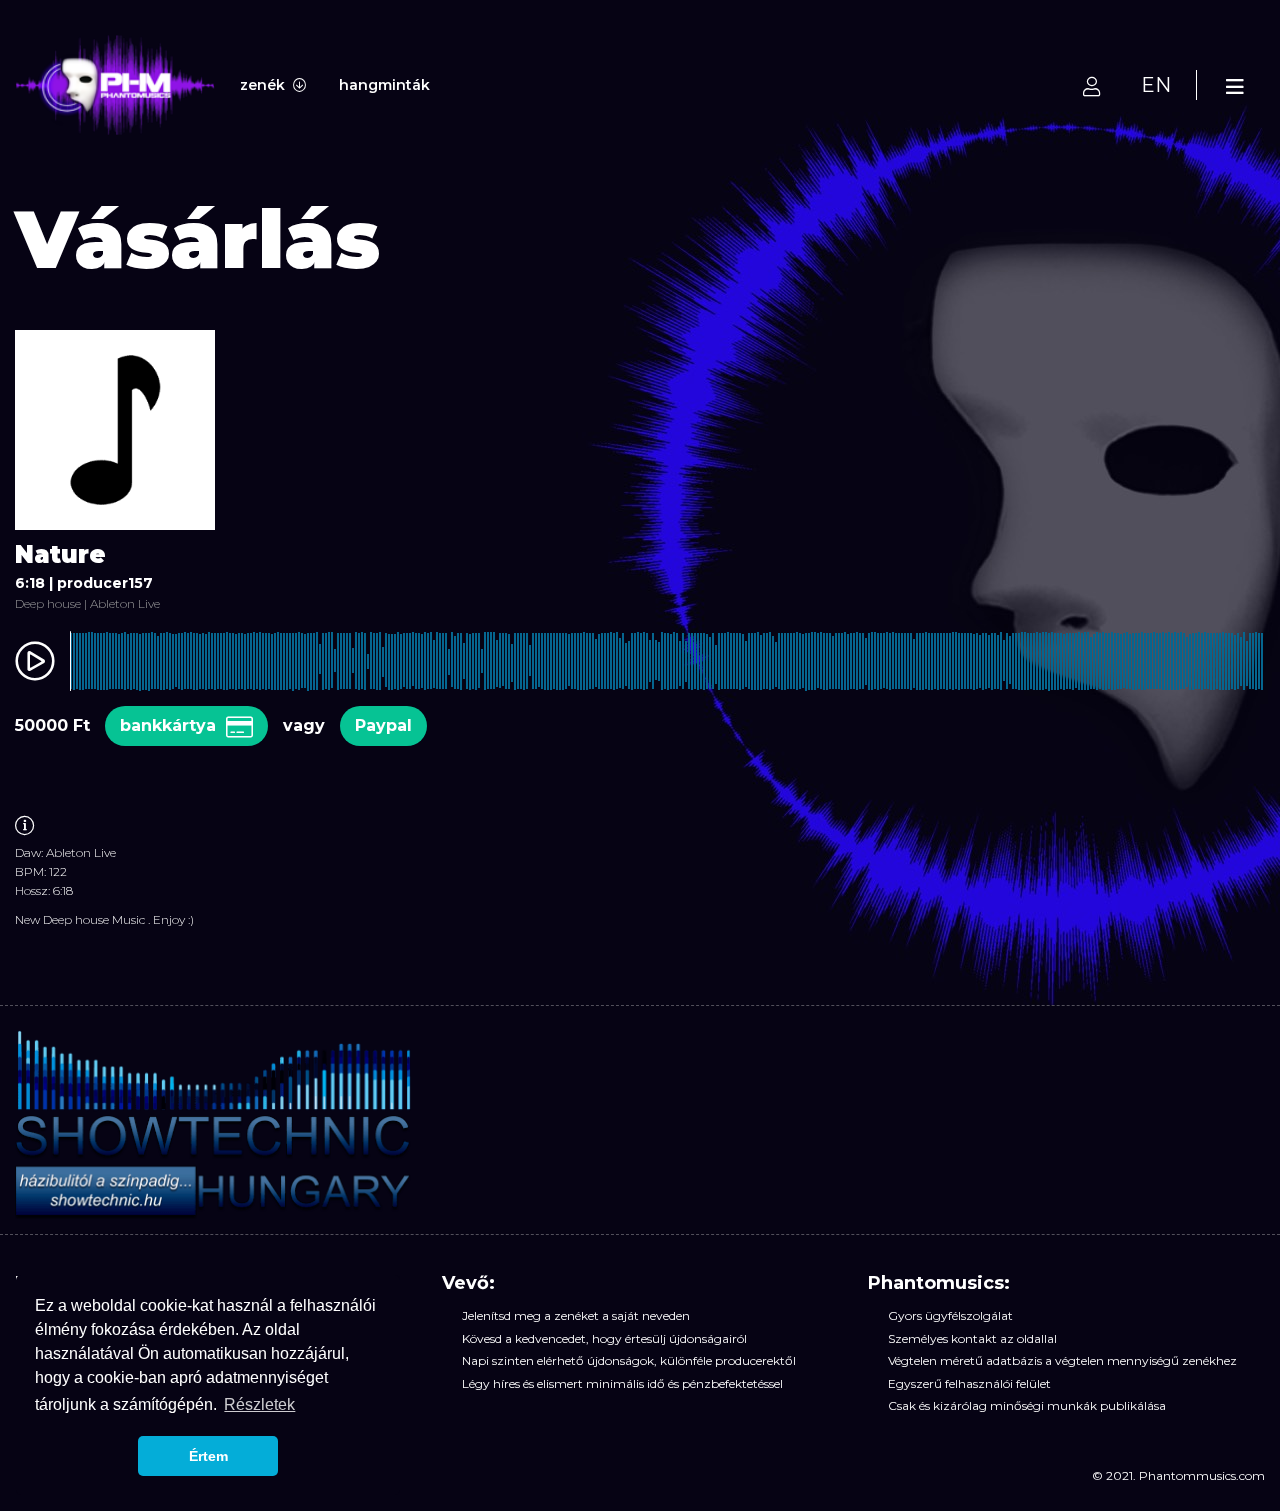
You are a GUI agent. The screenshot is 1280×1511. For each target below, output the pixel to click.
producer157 (105, 583)
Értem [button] (208, 1456)
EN (1156, 85)
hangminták (384, 85)
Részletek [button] (259, 1404)
